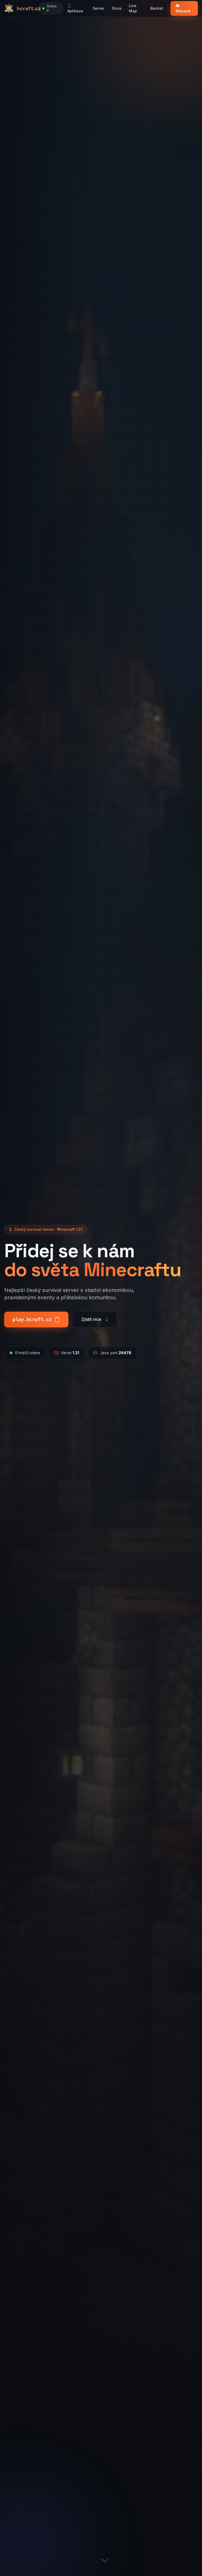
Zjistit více (92, 1319)
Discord (183, 11)
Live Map (133, 8)
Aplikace (75, 11)
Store (117, 8)
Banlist (157, 8)
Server (99, 8)
